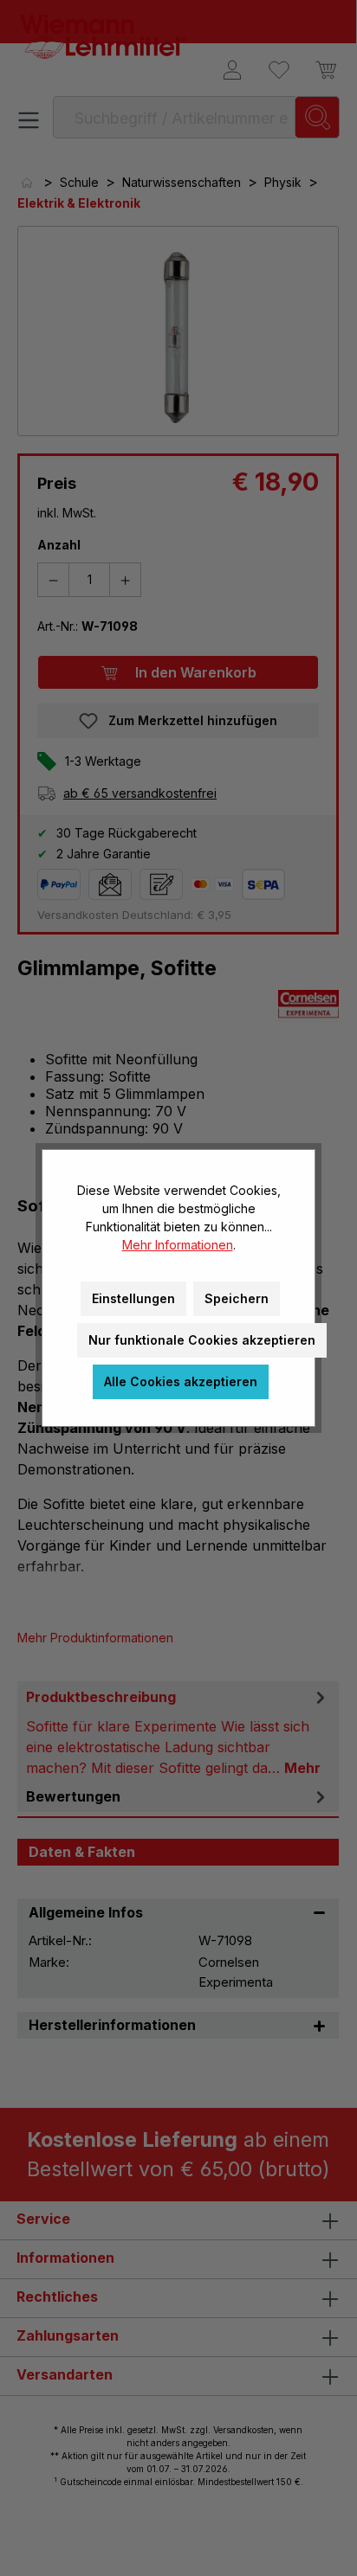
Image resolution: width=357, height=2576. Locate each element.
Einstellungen (133, 1298)
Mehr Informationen (178, 1245)
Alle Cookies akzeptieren (181, 1381)
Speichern (237, 1298)
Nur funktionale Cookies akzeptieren (202, 1340)
